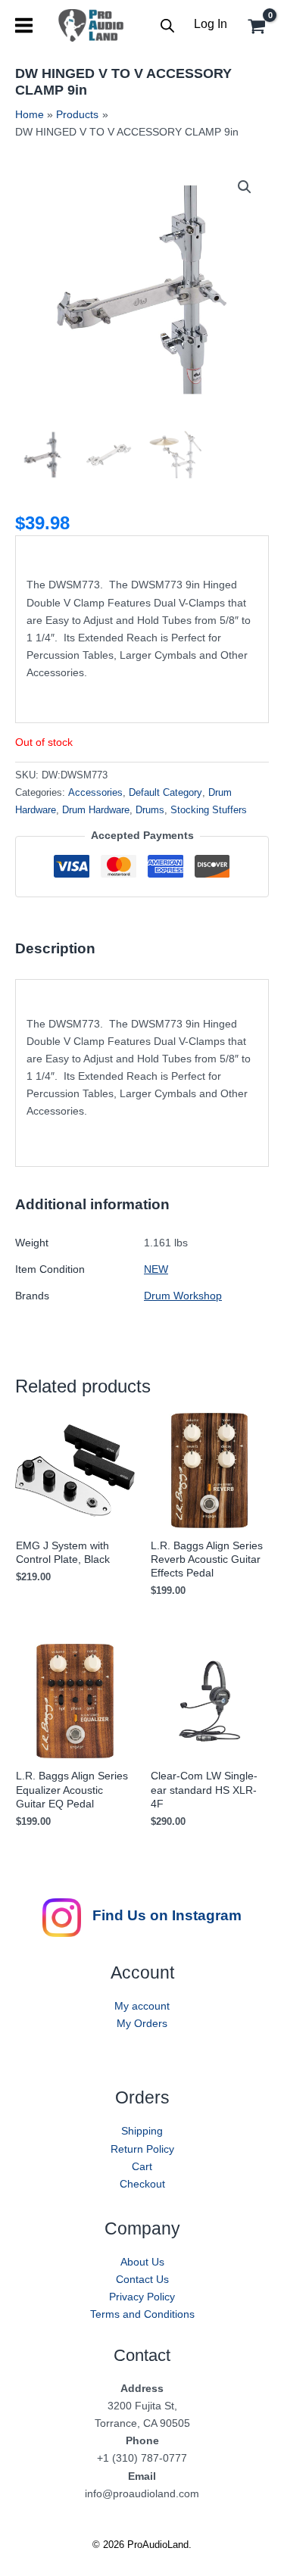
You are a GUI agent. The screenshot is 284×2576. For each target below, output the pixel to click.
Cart (142, 2166)
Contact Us (142, 2279)
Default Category (165, 793)
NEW (156, 1269)
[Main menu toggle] (24, 25)
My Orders (142, 2023)
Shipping (142, 2131)
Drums (150, 810)
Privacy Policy (142, 2297)
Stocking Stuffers (209, 810)
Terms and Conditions (142, 2314)
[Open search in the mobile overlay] (167, 25)
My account (142, 2006)
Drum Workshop (183, 1296)
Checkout (142, 2184)
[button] (245, 187)
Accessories (95, 793)
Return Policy (142, 2149)
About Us (142, 2262)
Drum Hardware (96, 810)
